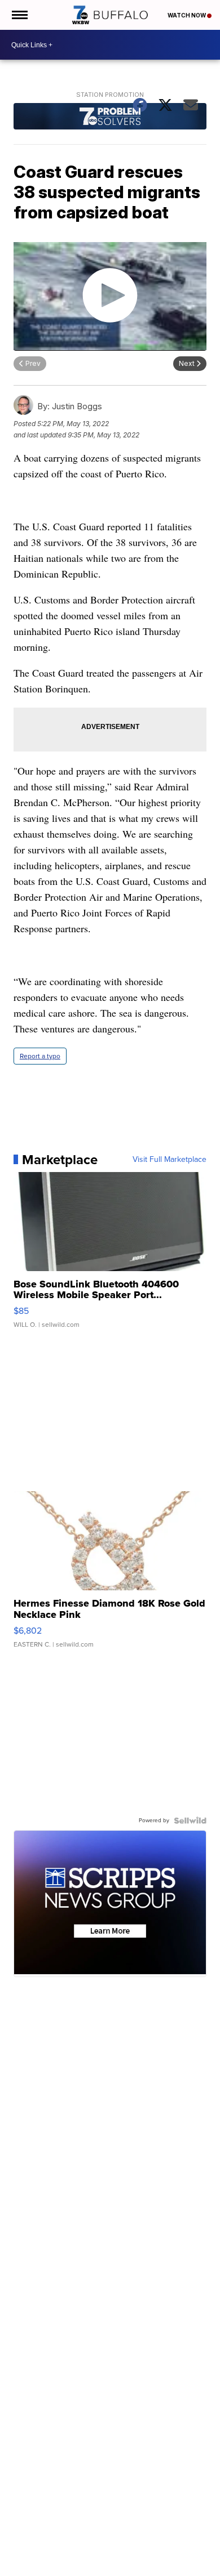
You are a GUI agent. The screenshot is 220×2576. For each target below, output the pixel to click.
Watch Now (187, 15)
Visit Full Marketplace (170, 1160)
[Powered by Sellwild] (190, 1821)
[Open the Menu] (19, 15)
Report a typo (40, 1056)
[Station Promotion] (110, 118)
